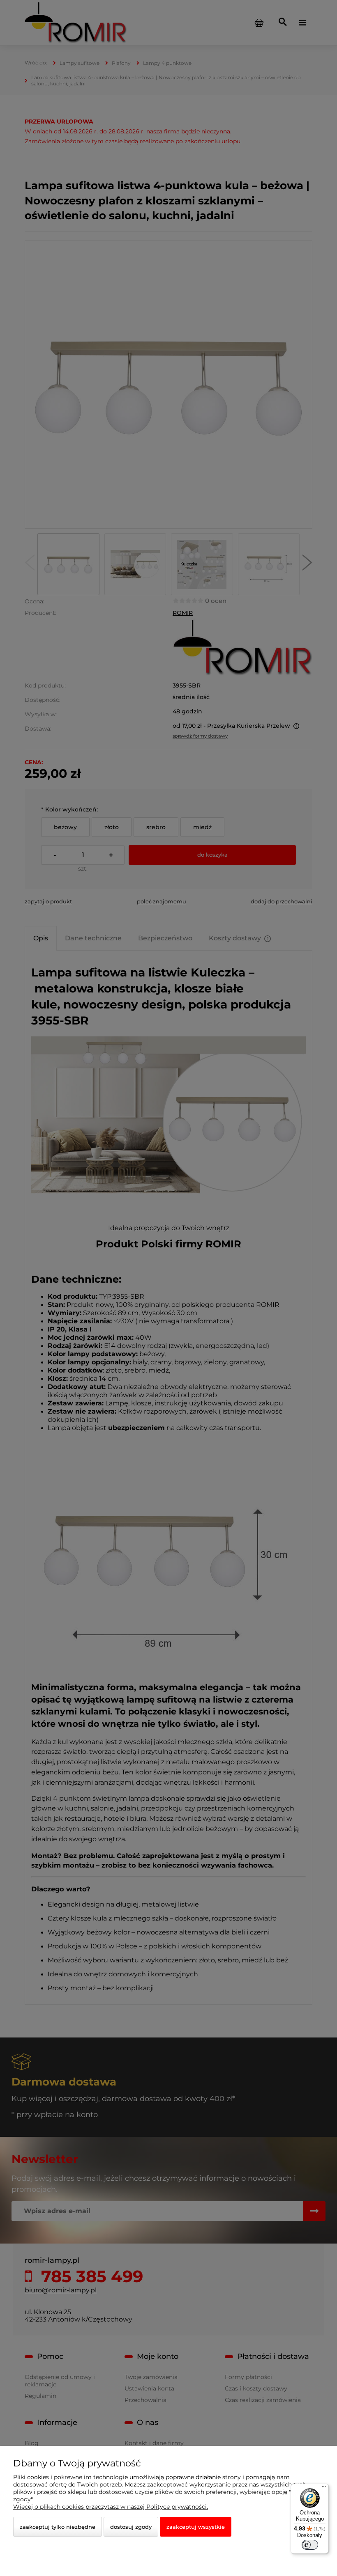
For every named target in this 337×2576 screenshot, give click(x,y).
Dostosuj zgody (131, 2527)
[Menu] (324, 2489)
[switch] (310, 2545)
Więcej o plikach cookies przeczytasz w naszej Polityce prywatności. (111, 2507)
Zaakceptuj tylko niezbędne (58, 2527)
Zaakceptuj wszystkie (196, 2527)
